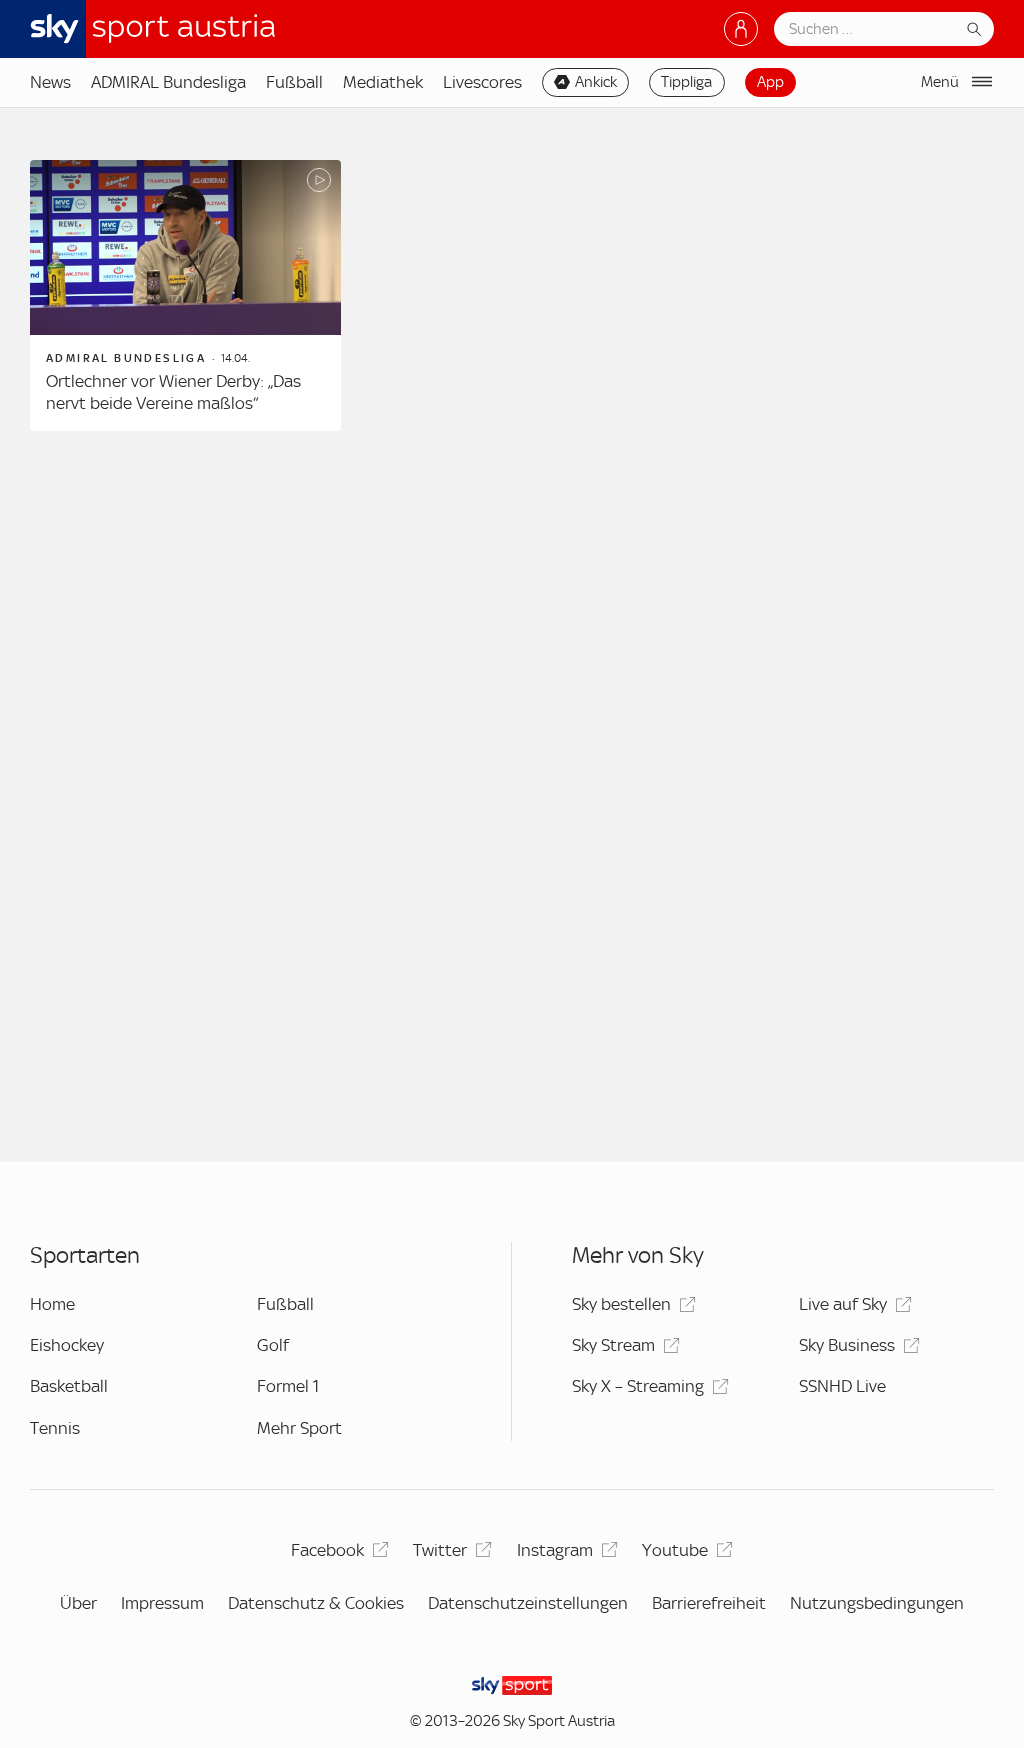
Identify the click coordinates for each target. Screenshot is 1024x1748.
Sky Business (847, 1345)
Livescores (482, 82)
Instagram (555, 1550)
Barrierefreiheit (709, 1603)
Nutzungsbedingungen (877, 1603)
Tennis (55, 1428)
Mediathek (383, 82)
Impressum (162, 1603)
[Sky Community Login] (741, 29)
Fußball (294, 82)
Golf (273, 1345)
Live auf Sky (843, 1304)
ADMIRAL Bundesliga (168, 82)
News (50, 82)
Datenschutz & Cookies (316, 1603)
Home (52, 1304)
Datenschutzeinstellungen (528, 1603)
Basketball (69, 1386)
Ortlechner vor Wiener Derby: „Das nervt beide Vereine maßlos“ (173, 392)
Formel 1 (288, 1386)
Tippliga (686, 82)
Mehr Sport (299, 1428)
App (770, 82)
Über (78, 1603)
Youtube (675, 1550)
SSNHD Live (842, 1386)
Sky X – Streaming (638, 1386)
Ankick (596, 82)
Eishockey (67, 1345)
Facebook (327, 1550)
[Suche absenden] (974, 29)
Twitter (440, 1550)
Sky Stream (613, 1345)
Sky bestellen (621, 1304)
